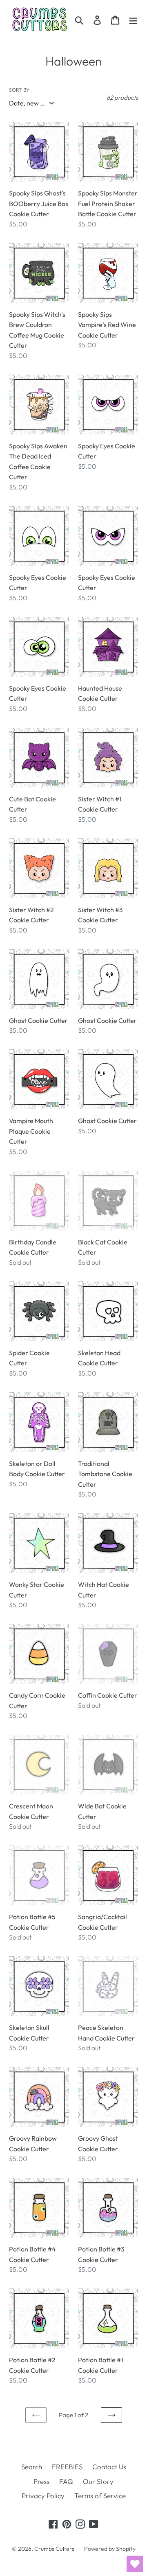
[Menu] (133, 20)
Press (41, 2481)
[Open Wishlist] (135, 2564)
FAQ (66, 2481)
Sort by (19, 90)
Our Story (98, 2481)
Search (32, 2467)
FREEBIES (67, 2467)
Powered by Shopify (110, 2549)
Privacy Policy (43, 2496)
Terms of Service (100, 2496)
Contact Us (109, 2467)
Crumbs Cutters (54, 2549)
